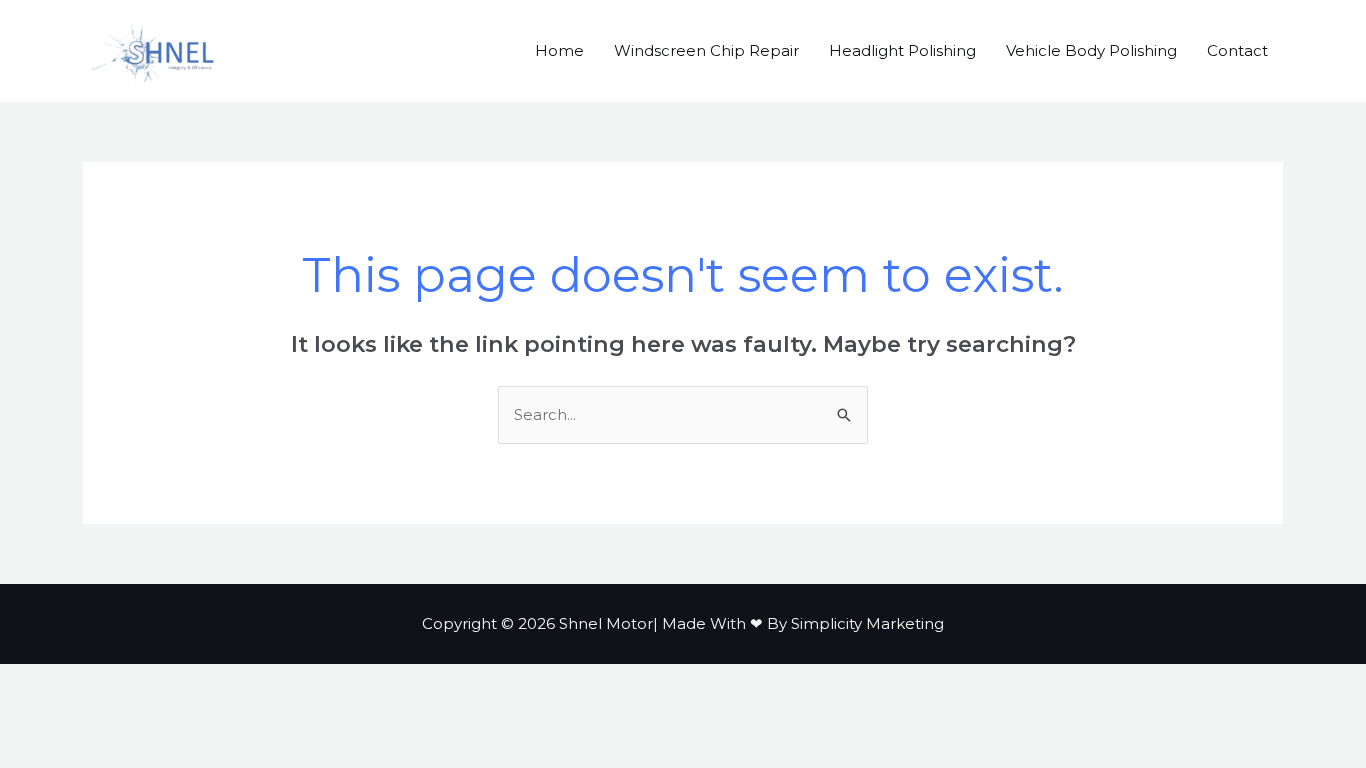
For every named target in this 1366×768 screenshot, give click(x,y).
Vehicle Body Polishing (1091, 50)
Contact (1237, 50)
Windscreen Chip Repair (706, 50)
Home (559, 50)
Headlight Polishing (902, 50)
